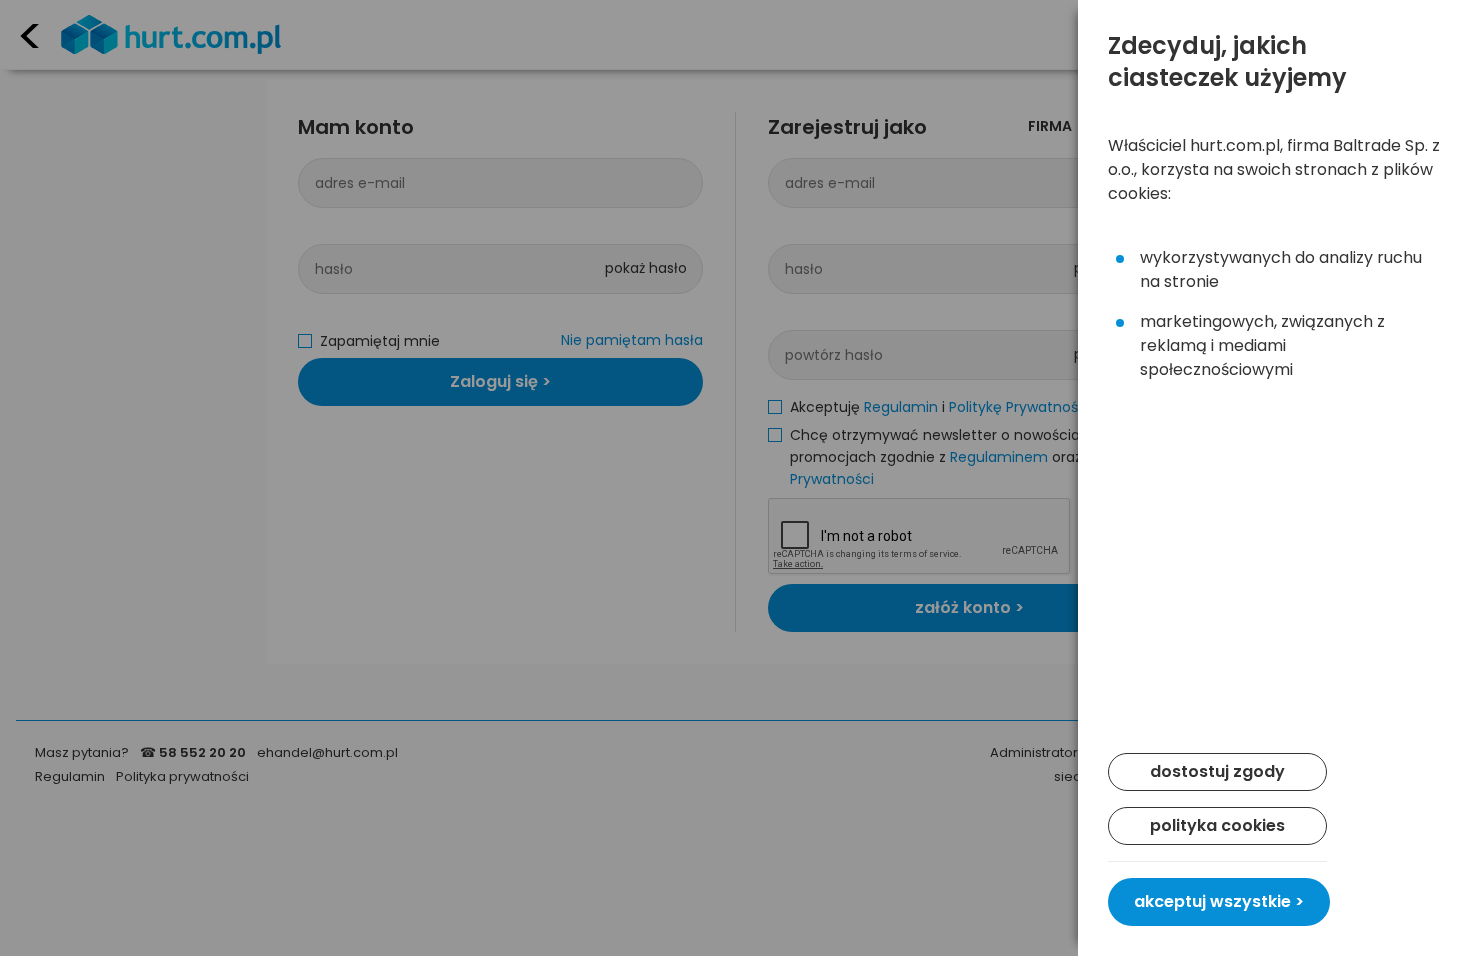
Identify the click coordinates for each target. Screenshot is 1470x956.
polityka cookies (1217, 825)
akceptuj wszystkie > (1219, 901)
